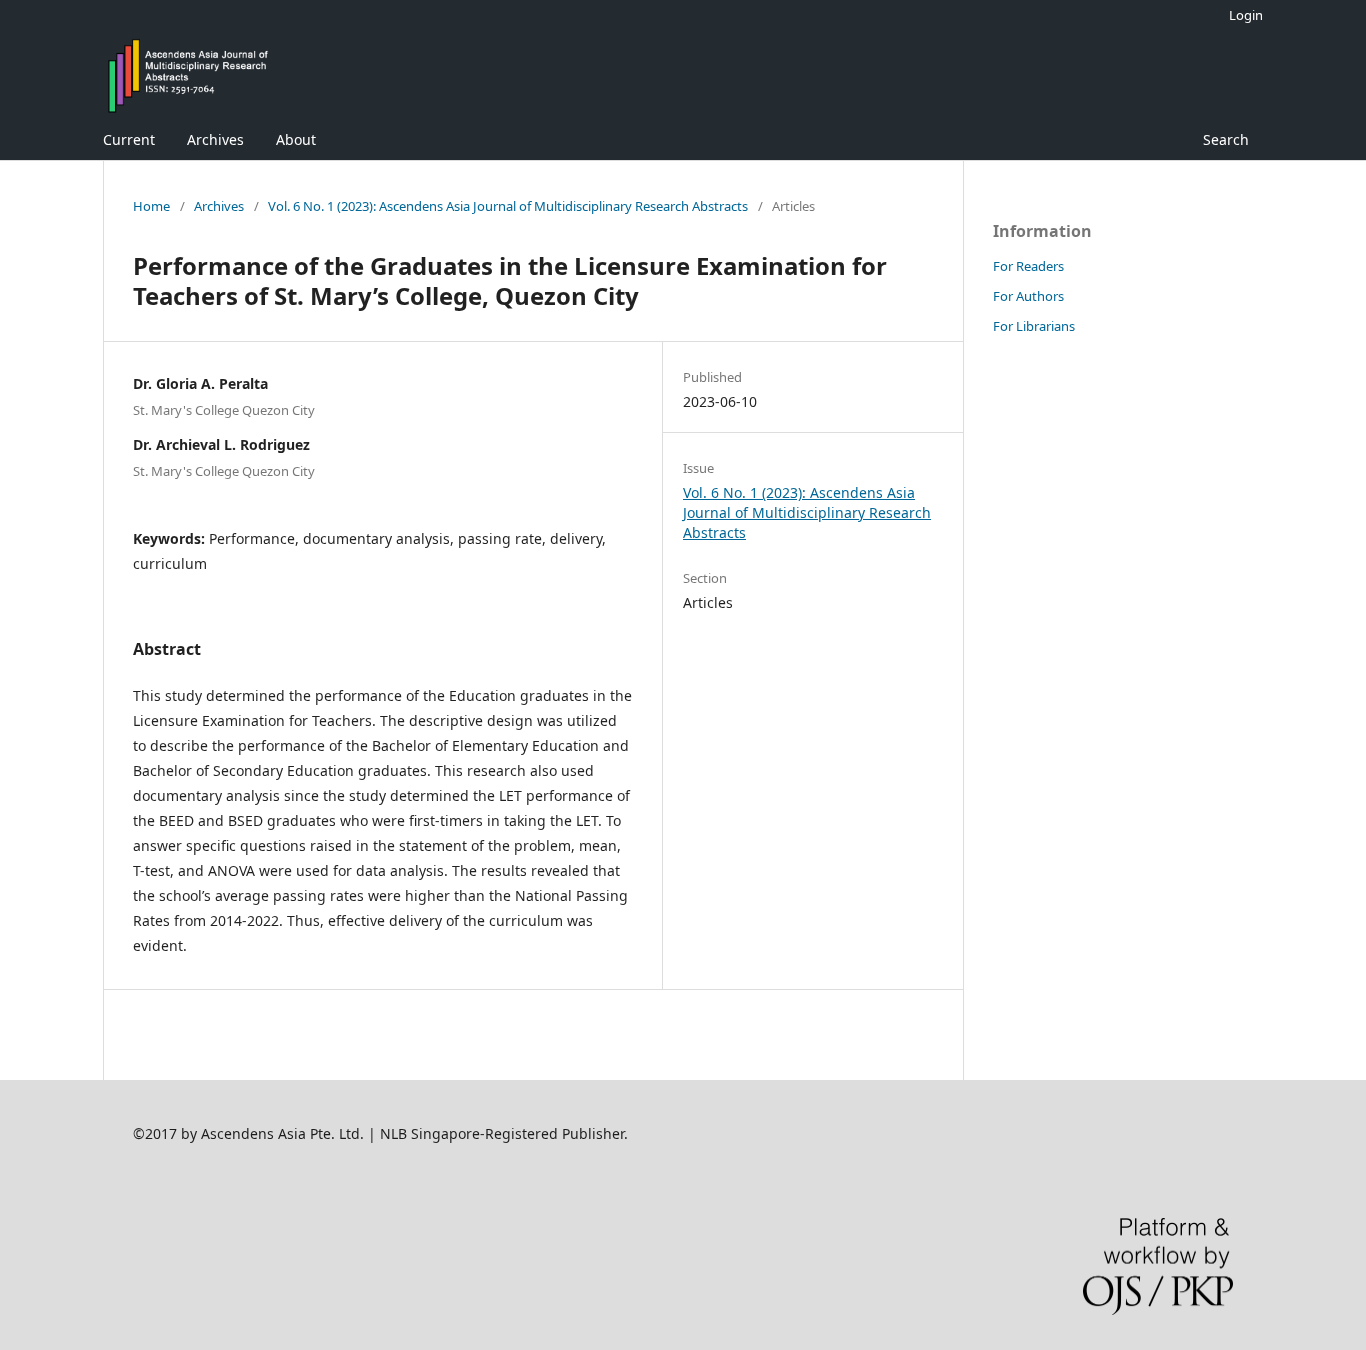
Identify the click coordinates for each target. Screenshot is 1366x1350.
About (296, 139)
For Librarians (1034, 326)
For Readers (1028, 266)
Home (151, 206)
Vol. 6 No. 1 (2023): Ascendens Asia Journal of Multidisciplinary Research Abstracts (508, 206)
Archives (215, 139)
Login (1246, 15)
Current (129, 139)
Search (1226, 139)
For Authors (1028, 296)
